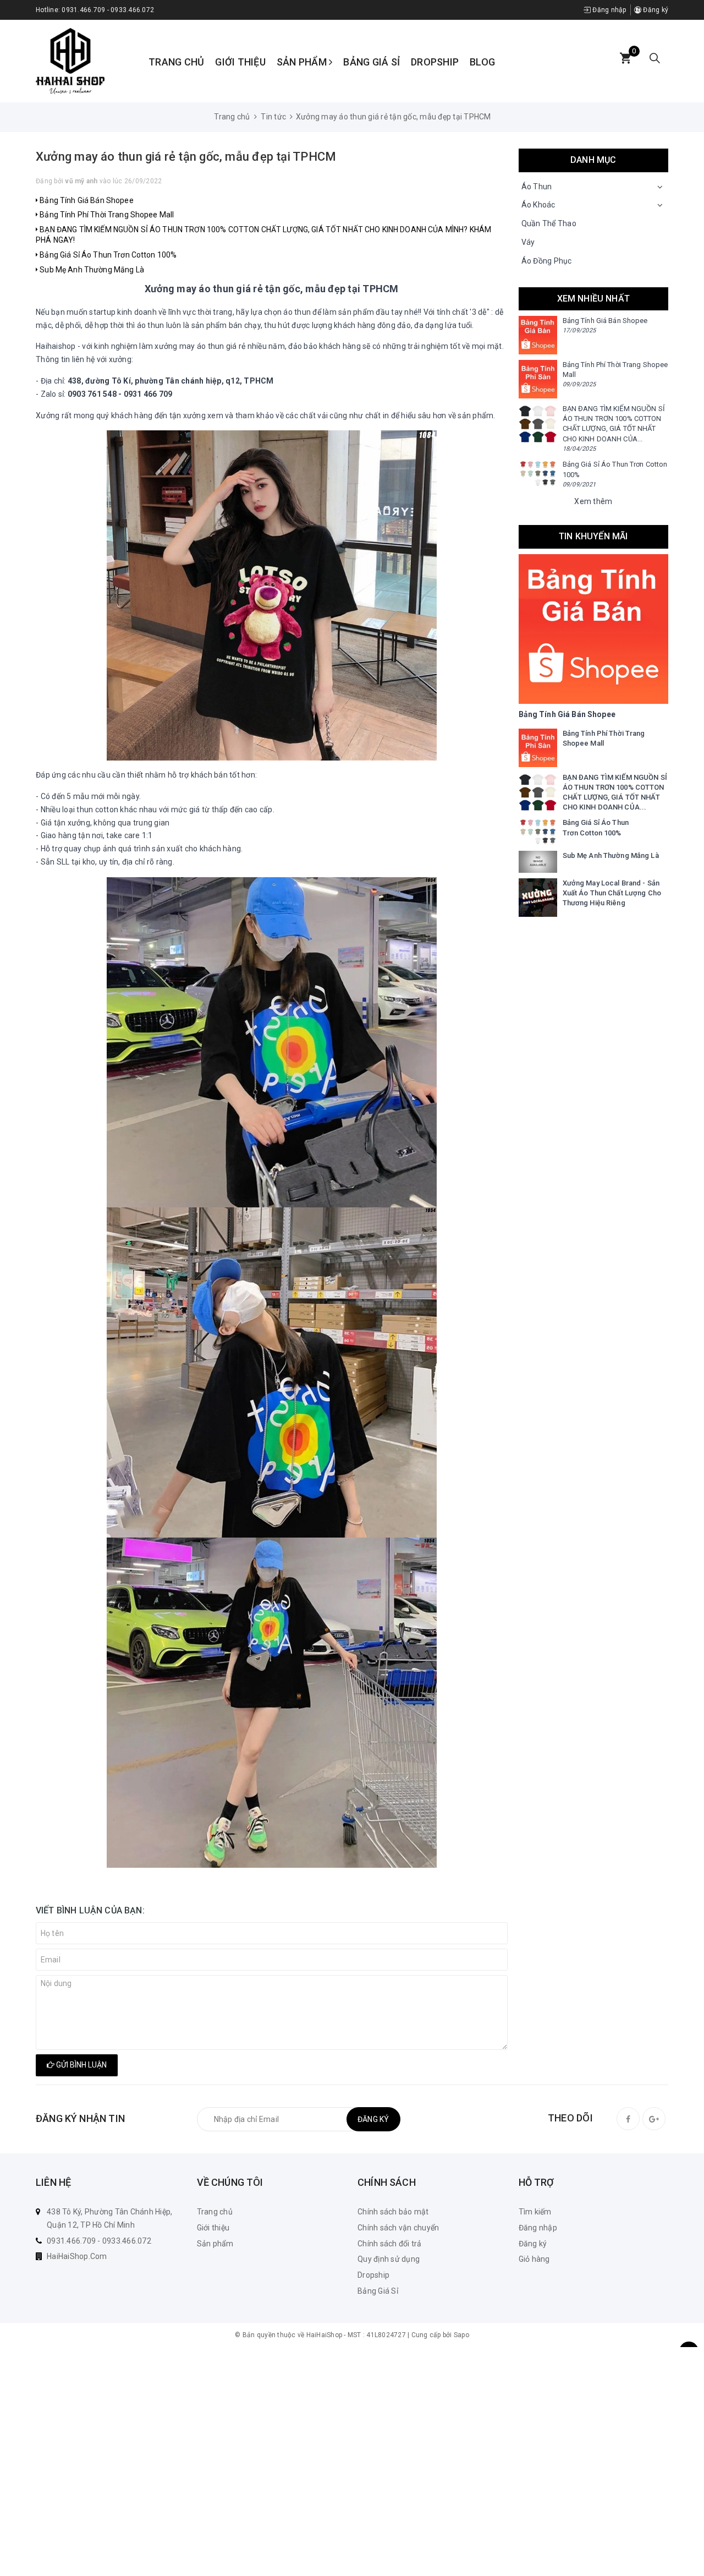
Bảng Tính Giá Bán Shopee (86, 200)
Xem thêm (593, 501)
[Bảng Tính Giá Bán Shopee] (538, 335)
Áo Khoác (538, 205)
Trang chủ (176, 62)
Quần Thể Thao (549, 223)
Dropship (435, 62)
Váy (528, 242)
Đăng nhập (609, 10)
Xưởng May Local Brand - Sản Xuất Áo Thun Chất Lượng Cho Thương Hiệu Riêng (612, 893)
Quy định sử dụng (389, 2259)
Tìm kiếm (535, 2212)
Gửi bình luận (81, 2065)
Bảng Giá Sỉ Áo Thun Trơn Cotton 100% (107, 255)
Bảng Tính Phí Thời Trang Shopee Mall (106, 215)
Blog (482, 62)
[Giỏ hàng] (625, 59)
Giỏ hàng (534, 2259)
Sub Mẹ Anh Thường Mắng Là (91, 270)
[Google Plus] (654, 2119)
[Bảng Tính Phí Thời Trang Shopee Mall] (538, 379)
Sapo (461, 2335)
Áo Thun (537, 187)
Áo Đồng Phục (547, 261)
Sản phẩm (303, 62)
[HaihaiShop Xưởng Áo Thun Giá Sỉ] (70, 61)
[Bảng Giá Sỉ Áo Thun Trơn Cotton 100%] (538, 473)
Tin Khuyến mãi (593, 536)
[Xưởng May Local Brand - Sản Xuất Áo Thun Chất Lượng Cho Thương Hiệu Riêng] (538, 898)
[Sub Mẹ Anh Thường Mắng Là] (538, 862)
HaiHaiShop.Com (77, 2256)
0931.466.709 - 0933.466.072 (108, 10)
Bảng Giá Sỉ (372, 62)
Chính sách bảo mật (393, 2212)
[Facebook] (628, 2119)
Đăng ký (655, 10)
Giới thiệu (240, 62)
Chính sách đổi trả (390, 2244)
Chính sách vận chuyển (398, 2228)
